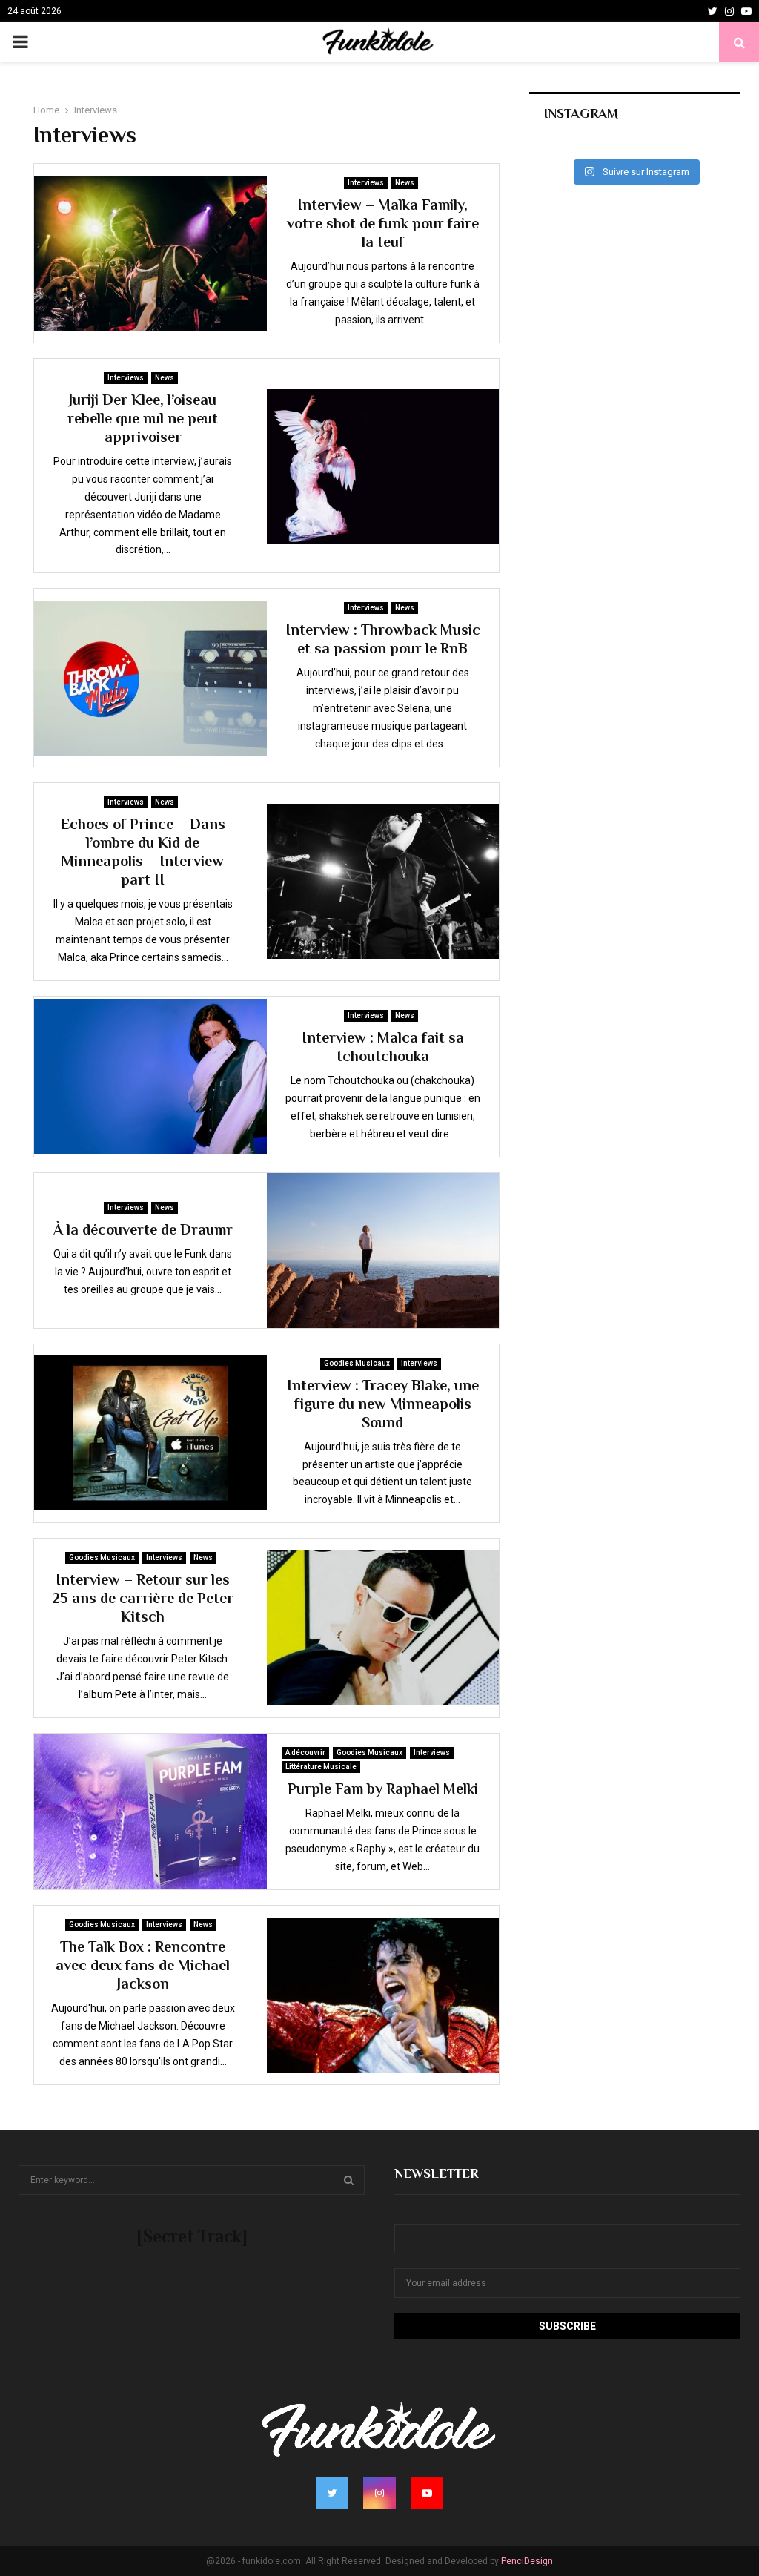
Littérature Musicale (321, 1767)
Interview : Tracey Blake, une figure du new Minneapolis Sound (383, 1404)
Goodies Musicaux (357, 1363)
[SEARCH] (349, 2180)
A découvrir (305, 1753)
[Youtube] (746, 11)
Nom (405, 2214)
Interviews (366, 183)
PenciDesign (527, 2561)
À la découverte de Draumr (143, 1229)
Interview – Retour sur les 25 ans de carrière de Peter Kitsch (143, 1598)
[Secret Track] (192, 2236)
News (405, 183)
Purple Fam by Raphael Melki (383, 1789)
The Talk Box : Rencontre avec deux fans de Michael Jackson (143, 1965)
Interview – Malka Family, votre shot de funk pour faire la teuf (383, 223)
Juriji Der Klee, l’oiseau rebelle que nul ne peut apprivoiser (143, 418)
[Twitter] (713, 11)
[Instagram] (729, 11)
